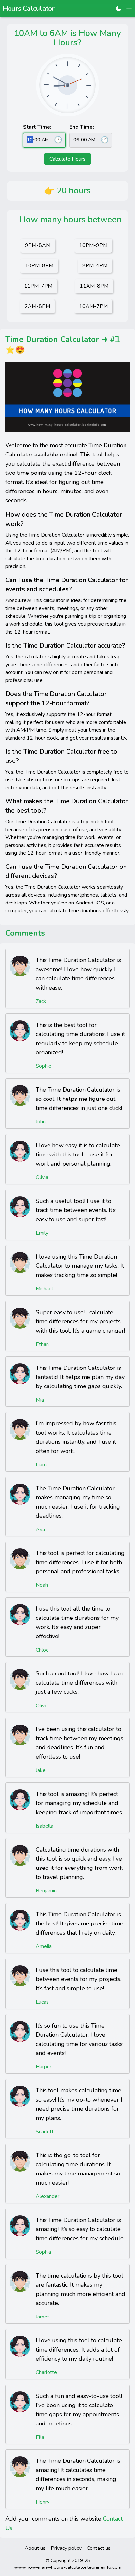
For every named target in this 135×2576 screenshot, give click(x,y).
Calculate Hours (67, 159)
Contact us (99, 2548)
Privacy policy (66, 2548)
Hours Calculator (29, 9)
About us (35, 2548)
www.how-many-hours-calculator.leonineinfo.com (68, 2567)
